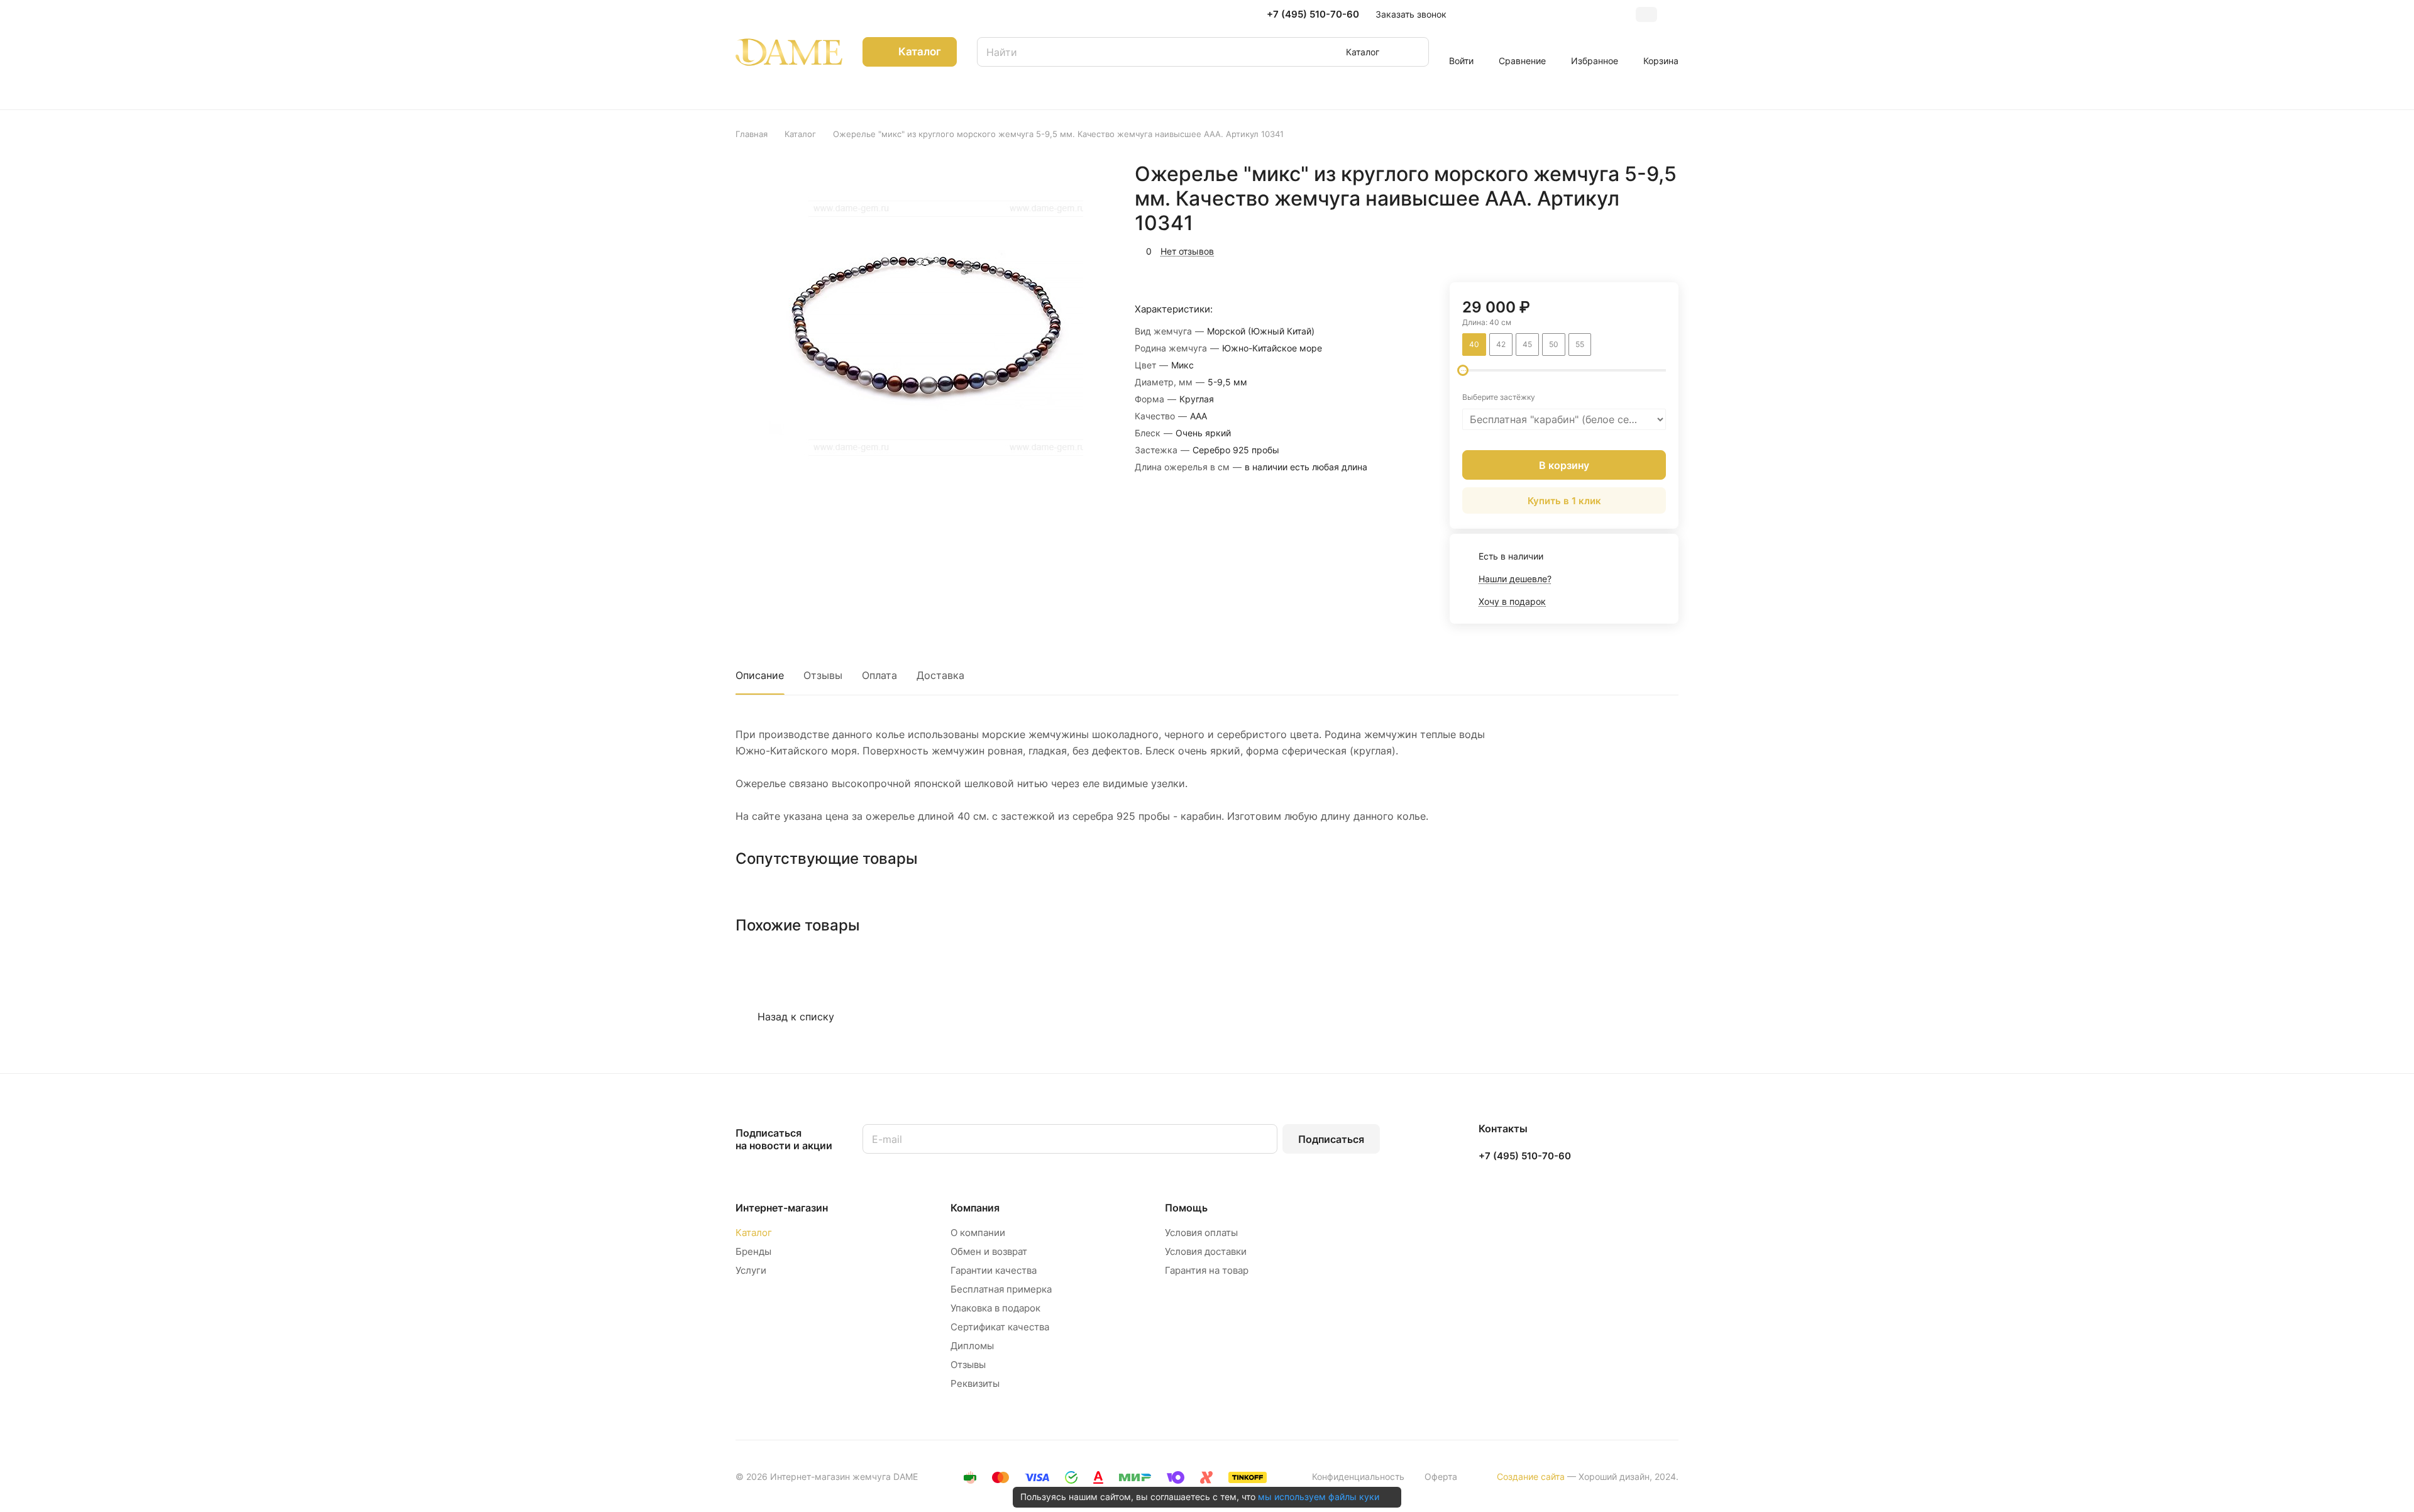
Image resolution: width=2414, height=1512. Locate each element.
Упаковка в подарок (995, 1308)
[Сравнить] (1639, 250)
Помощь (1186, 1208)
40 (1474, 344)
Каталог (754, 1233)
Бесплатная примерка (1001, 1289)
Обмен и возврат (989, 1251)
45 (1527, 344)
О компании (978, 1233)
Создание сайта (1531, 1476)
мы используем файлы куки (1319, 1497)
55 (1580, 344)
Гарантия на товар (1207, 1270)
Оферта (1441, 1476)
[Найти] (1413, 52)
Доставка (940, 675)
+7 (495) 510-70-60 (1313, 14)
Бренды (753, 1251)
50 (1554, 344)
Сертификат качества (1000, 1327)
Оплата (879, 675)
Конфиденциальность (1358, 1476)
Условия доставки (1206, 1251)
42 (1501, 344)
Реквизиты (975, 1383)
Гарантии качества (994, 1270)
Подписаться (1331, 1139)
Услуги (751, 1270)
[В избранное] (1609, 250)
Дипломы (972, 1346)
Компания (975, 1208)
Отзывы (823, 675)
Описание (760, 675)
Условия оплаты (1201, 1233)
